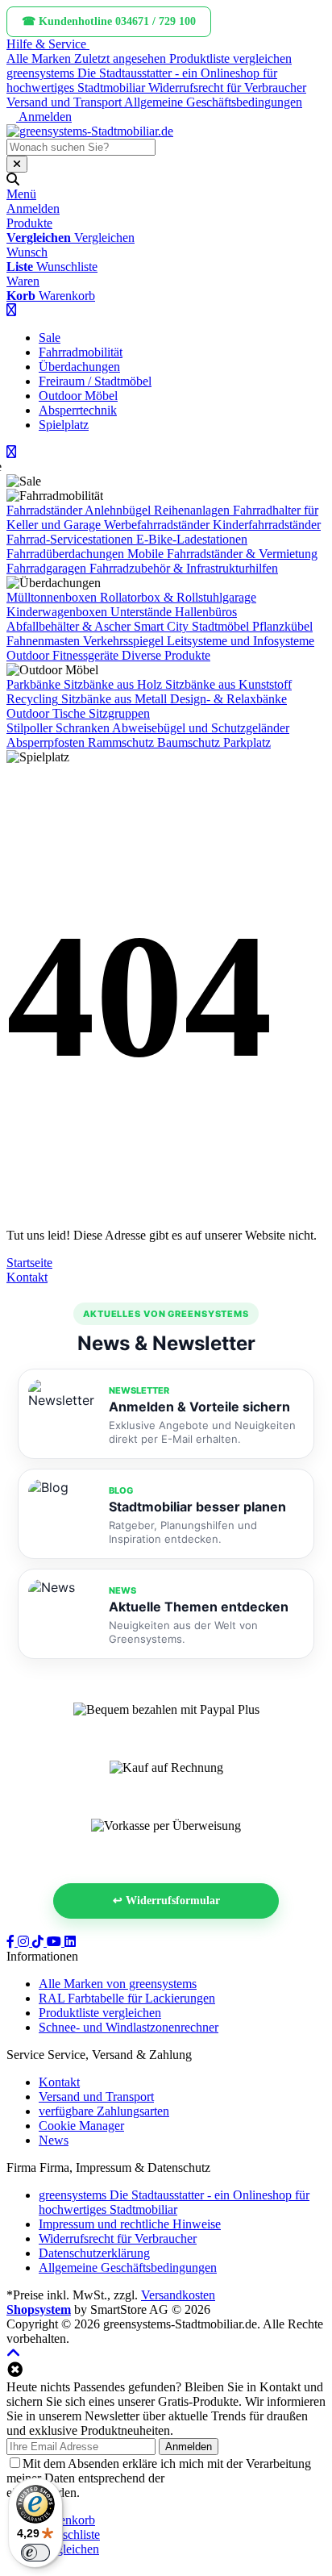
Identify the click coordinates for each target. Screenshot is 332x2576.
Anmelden (189, 2447)
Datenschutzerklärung (223, 2478)
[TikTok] (39, 1942)
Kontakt (27, 1277)
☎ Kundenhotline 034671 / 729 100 (109, 21)
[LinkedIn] (70, 1942)
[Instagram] (25, 1942)
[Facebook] (12, 1942)
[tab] (67, 2520)
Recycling (32, 699)
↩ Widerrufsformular (166, 1901)
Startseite (29, 1263)
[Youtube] (56, 1942)
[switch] (35, 2553)
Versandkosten (178, 2295)
